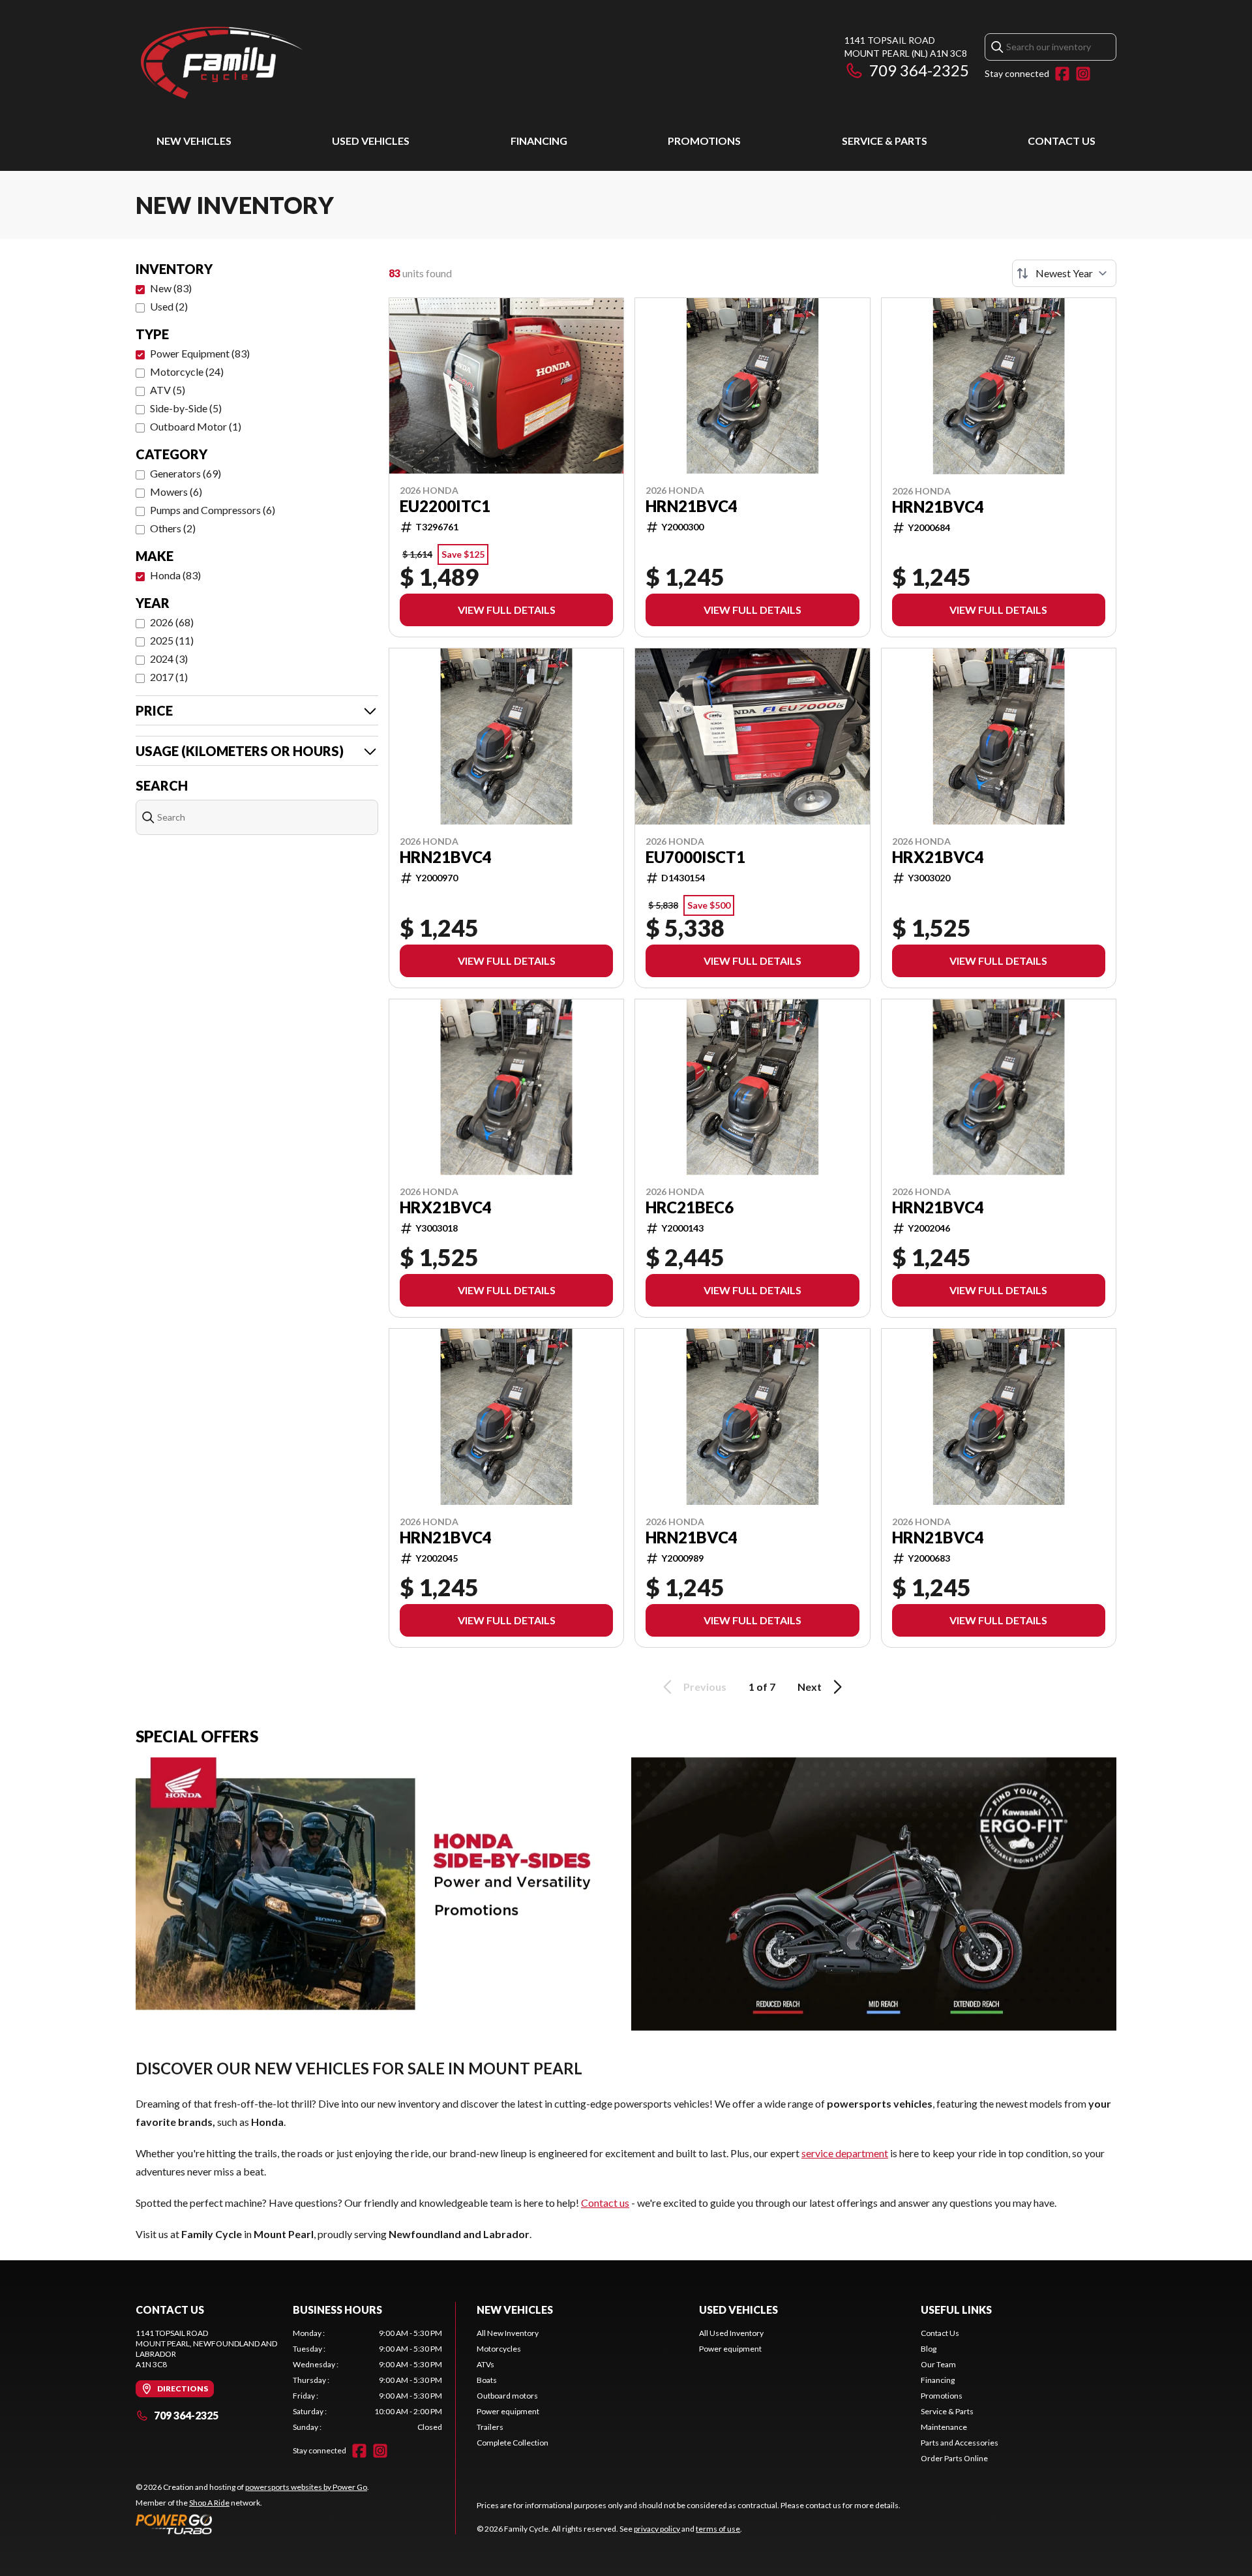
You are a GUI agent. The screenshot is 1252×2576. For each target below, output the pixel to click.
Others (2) (173, 528)
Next (810, 1687)
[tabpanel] (367, 2380)
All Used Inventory (731, 2333)
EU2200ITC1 (445, 506)
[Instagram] (1083, 74)
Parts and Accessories (960, 2443)
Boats (487, 2380)
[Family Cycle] (299, 63)
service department (845, 2153)
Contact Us (1062, 141)
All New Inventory (508, 2333)
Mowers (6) (176, 492)
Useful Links (956, 2310)
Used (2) (169, 306)
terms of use (718, 2529)
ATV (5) (168, 390)
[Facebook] (1062, 74)
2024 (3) (169, 659)
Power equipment (508, 2411)
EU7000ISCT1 (695, 857)
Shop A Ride (209, 2503)
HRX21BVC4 (938, 857)
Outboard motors (507, 2396)
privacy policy (657, 2529)
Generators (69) (186, 473)
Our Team (938, 2364)
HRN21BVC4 (692, 506)
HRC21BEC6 (690, 1207)
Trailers (490, 2427)
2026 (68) (172, 622)
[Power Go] (252, 2524)
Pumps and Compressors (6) (213, 510)
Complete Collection (513, 2443)
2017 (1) (169, 677)
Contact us (605, 2203)
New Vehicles (194, 141)
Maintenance (944, 2427)
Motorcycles (499, 2349)
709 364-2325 (919, 70)
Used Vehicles (371, 141)
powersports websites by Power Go (306, 2487)
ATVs (485, 2364)
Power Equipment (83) (200, 353)
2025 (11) (172, 640)
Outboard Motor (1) (196, 426)
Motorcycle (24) (187, 371)
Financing (539, 141)
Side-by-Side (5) (186, 408)
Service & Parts (885, 141)
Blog (929, 2349)
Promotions (704, 141)
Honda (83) (175, 575)
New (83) (171, 288)
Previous (705, 1687)
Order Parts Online (954, 2458)
